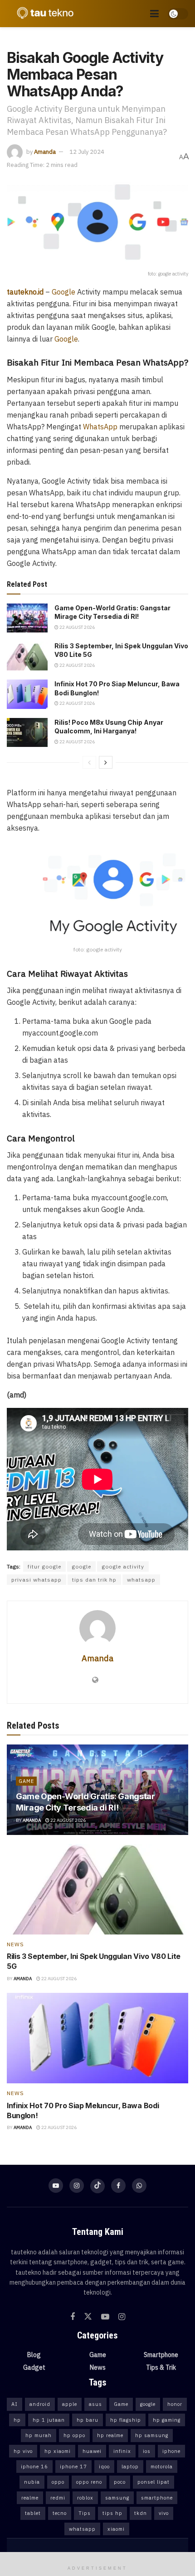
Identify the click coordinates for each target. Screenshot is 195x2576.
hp (17, 2420)
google (81, 1566)
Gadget (34, 2367)
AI (15, 2404)
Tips (85, 2513)
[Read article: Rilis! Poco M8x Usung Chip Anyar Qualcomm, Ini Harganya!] (27, 732)
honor (175, 2404)
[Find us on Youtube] (56, 2186)
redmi (58, 2498)
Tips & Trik (161, 2367)
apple (70, 2404)
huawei (92, 2451)
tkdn (141, 2513)
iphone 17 (73, 2467)
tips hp (112, 2513)
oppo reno (89, 2482)
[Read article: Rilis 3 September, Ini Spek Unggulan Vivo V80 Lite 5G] (27, 656)
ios (147, 2451)
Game (26, 1781)
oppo (58, 2482)
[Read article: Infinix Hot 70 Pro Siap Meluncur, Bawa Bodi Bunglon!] (27, 694)
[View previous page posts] (89, 762)
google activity (123, 1566)
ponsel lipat (154, 2482)
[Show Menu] (154, 14)
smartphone (157, 2498)
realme (30, 2498)
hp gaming (167, 2420)
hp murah (39, 2435)
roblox (85, 2498)
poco (120, 2482)
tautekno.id (25, 292)
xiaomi (116, 2529)
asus (95, 2404)
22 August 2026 (77, 627)
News (15, 1944)
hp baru (88, 2420)
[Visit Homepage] (43, 14)
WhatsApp (100, 427)
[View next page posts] (106, 762)
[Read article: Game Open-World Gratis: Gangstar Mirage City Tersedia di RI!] (27, 618)
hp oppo (74, 2435)
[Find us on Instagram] (77, 2186)
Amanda (45, 152)
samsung (117, 2498)
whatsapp (141, 1580)
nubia (32, 2482)
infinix (122, 2451)
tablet (33, 2513)
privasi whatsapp (37, 1580)
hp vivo (23, 2451)
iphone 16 (34, 2467)
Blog (34, 2355)
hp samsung (152, 2435)
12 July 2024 (87, 152)
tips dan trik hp (94, 1580)
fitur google (44, 1566)
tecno (60, 2513)
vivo (164, 2513)
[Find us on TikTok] (97, 2186)
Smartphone (161, 2355)
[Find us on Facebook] (118, 2186)
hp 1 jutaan (49, 2420)
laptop (130, 2467)
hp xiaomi (58, 2451)
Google (63, 292)
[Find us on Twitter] (88, 2317)
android (40, 2404)
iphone (171, 2451)
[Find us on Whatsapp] (139, 2186)
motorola (162, 2467)
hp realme (110, 2435)
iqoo (104, 2467)
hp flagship (126, 2420)
